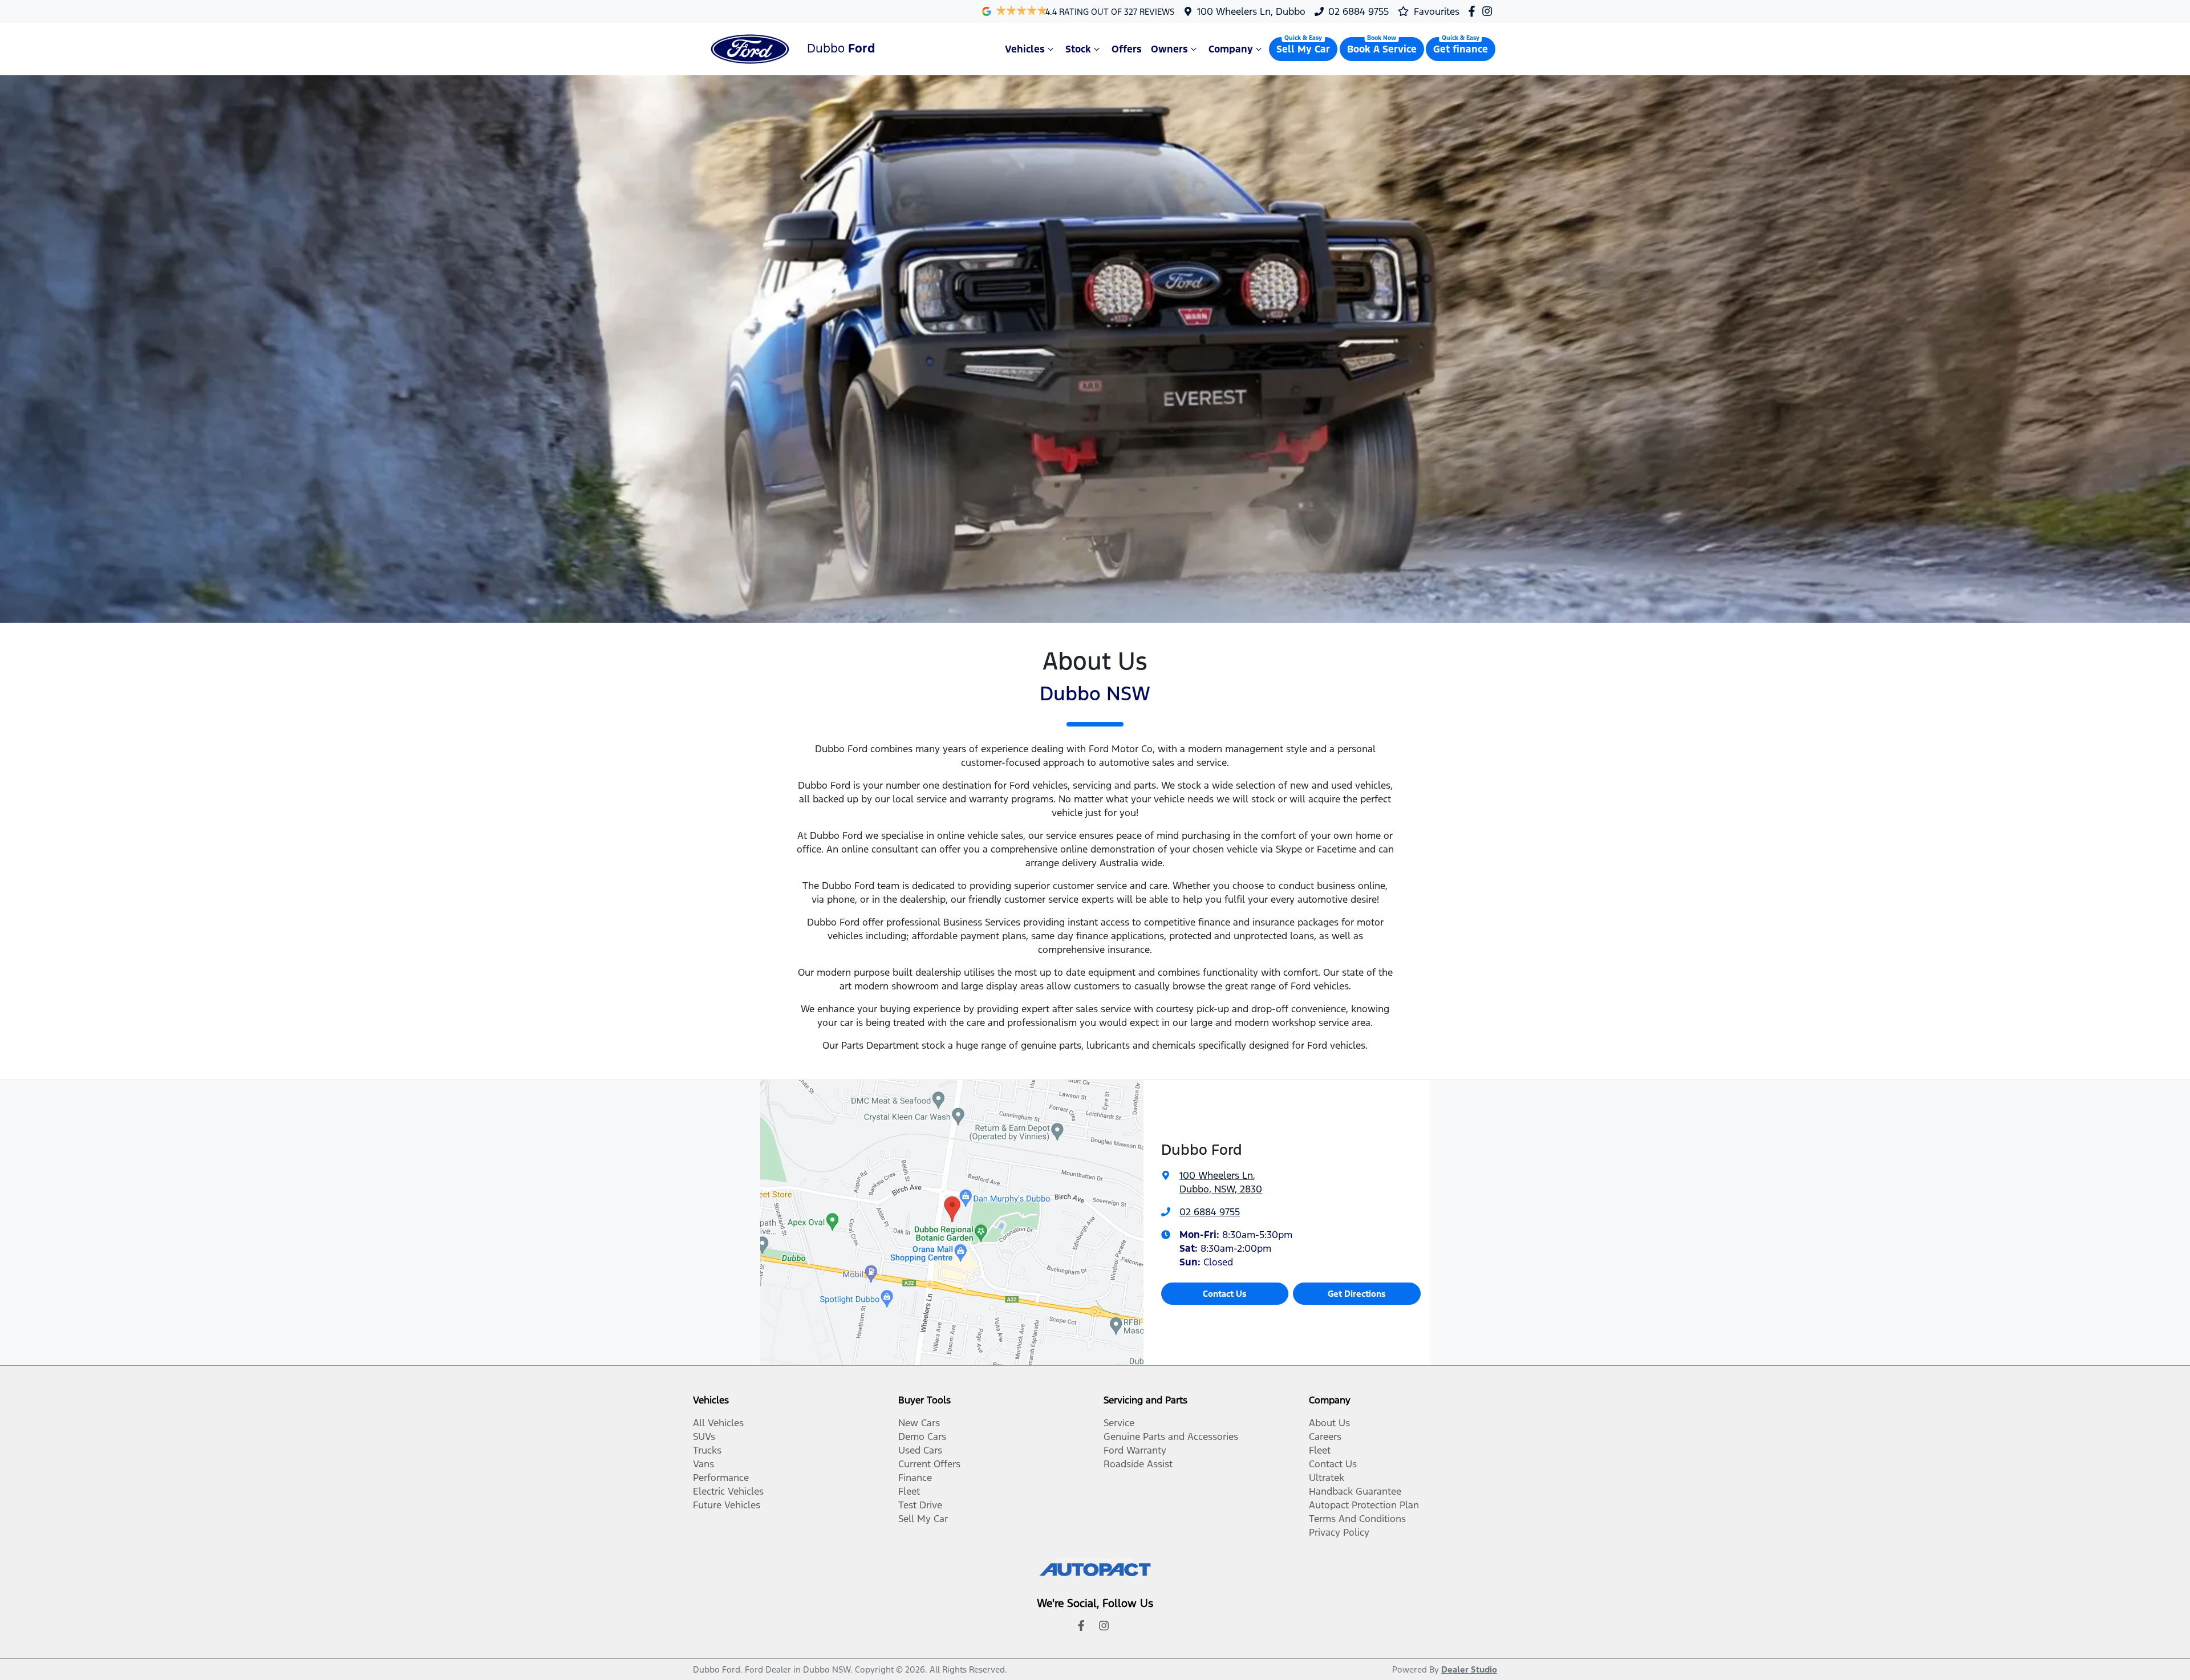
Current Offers (929, 1464)
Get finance (1461, 49)
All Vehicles (718, 1423)
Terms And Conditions (1357, 1519)
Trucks (707, 1450)
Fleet (909, 1491)
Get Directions (1357, 1294)
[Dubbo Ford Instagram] (1489, 11)
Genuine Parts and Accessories (1171, 1436)
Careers (1325, 1436)
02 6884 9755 (1358, 11)
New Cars (919, 1423)
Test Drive (920, 1505)
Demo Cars (922, 1436)
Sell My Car (1303, 49)
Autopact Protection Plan (1364, 1505)
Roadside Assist (1138, 1464)
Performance (721, 1478)
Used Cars (920, 1450)
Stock (1078, 49)
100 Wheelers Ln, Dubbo (1251, 11)
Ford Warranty (1135, 1450)
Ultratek (1327, 1478)
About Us (1329, 1423)
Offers (1127, 49)
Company (1231, 49)
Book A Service (1382, 49)
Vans (703, 1464)
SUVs (704, 1436)
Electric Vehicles (728, 1491)
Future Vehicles (727, 1505)
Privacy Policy (1339, 1532)
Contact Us (1225, 1294)
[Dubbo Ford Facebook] (1474, 11)
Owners (1169, 49)
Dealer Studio (1469, 1669)
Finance (915, 1478)
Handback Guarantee (1355, 1491)
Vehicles (1025, 49)
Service (1119, 1423)
